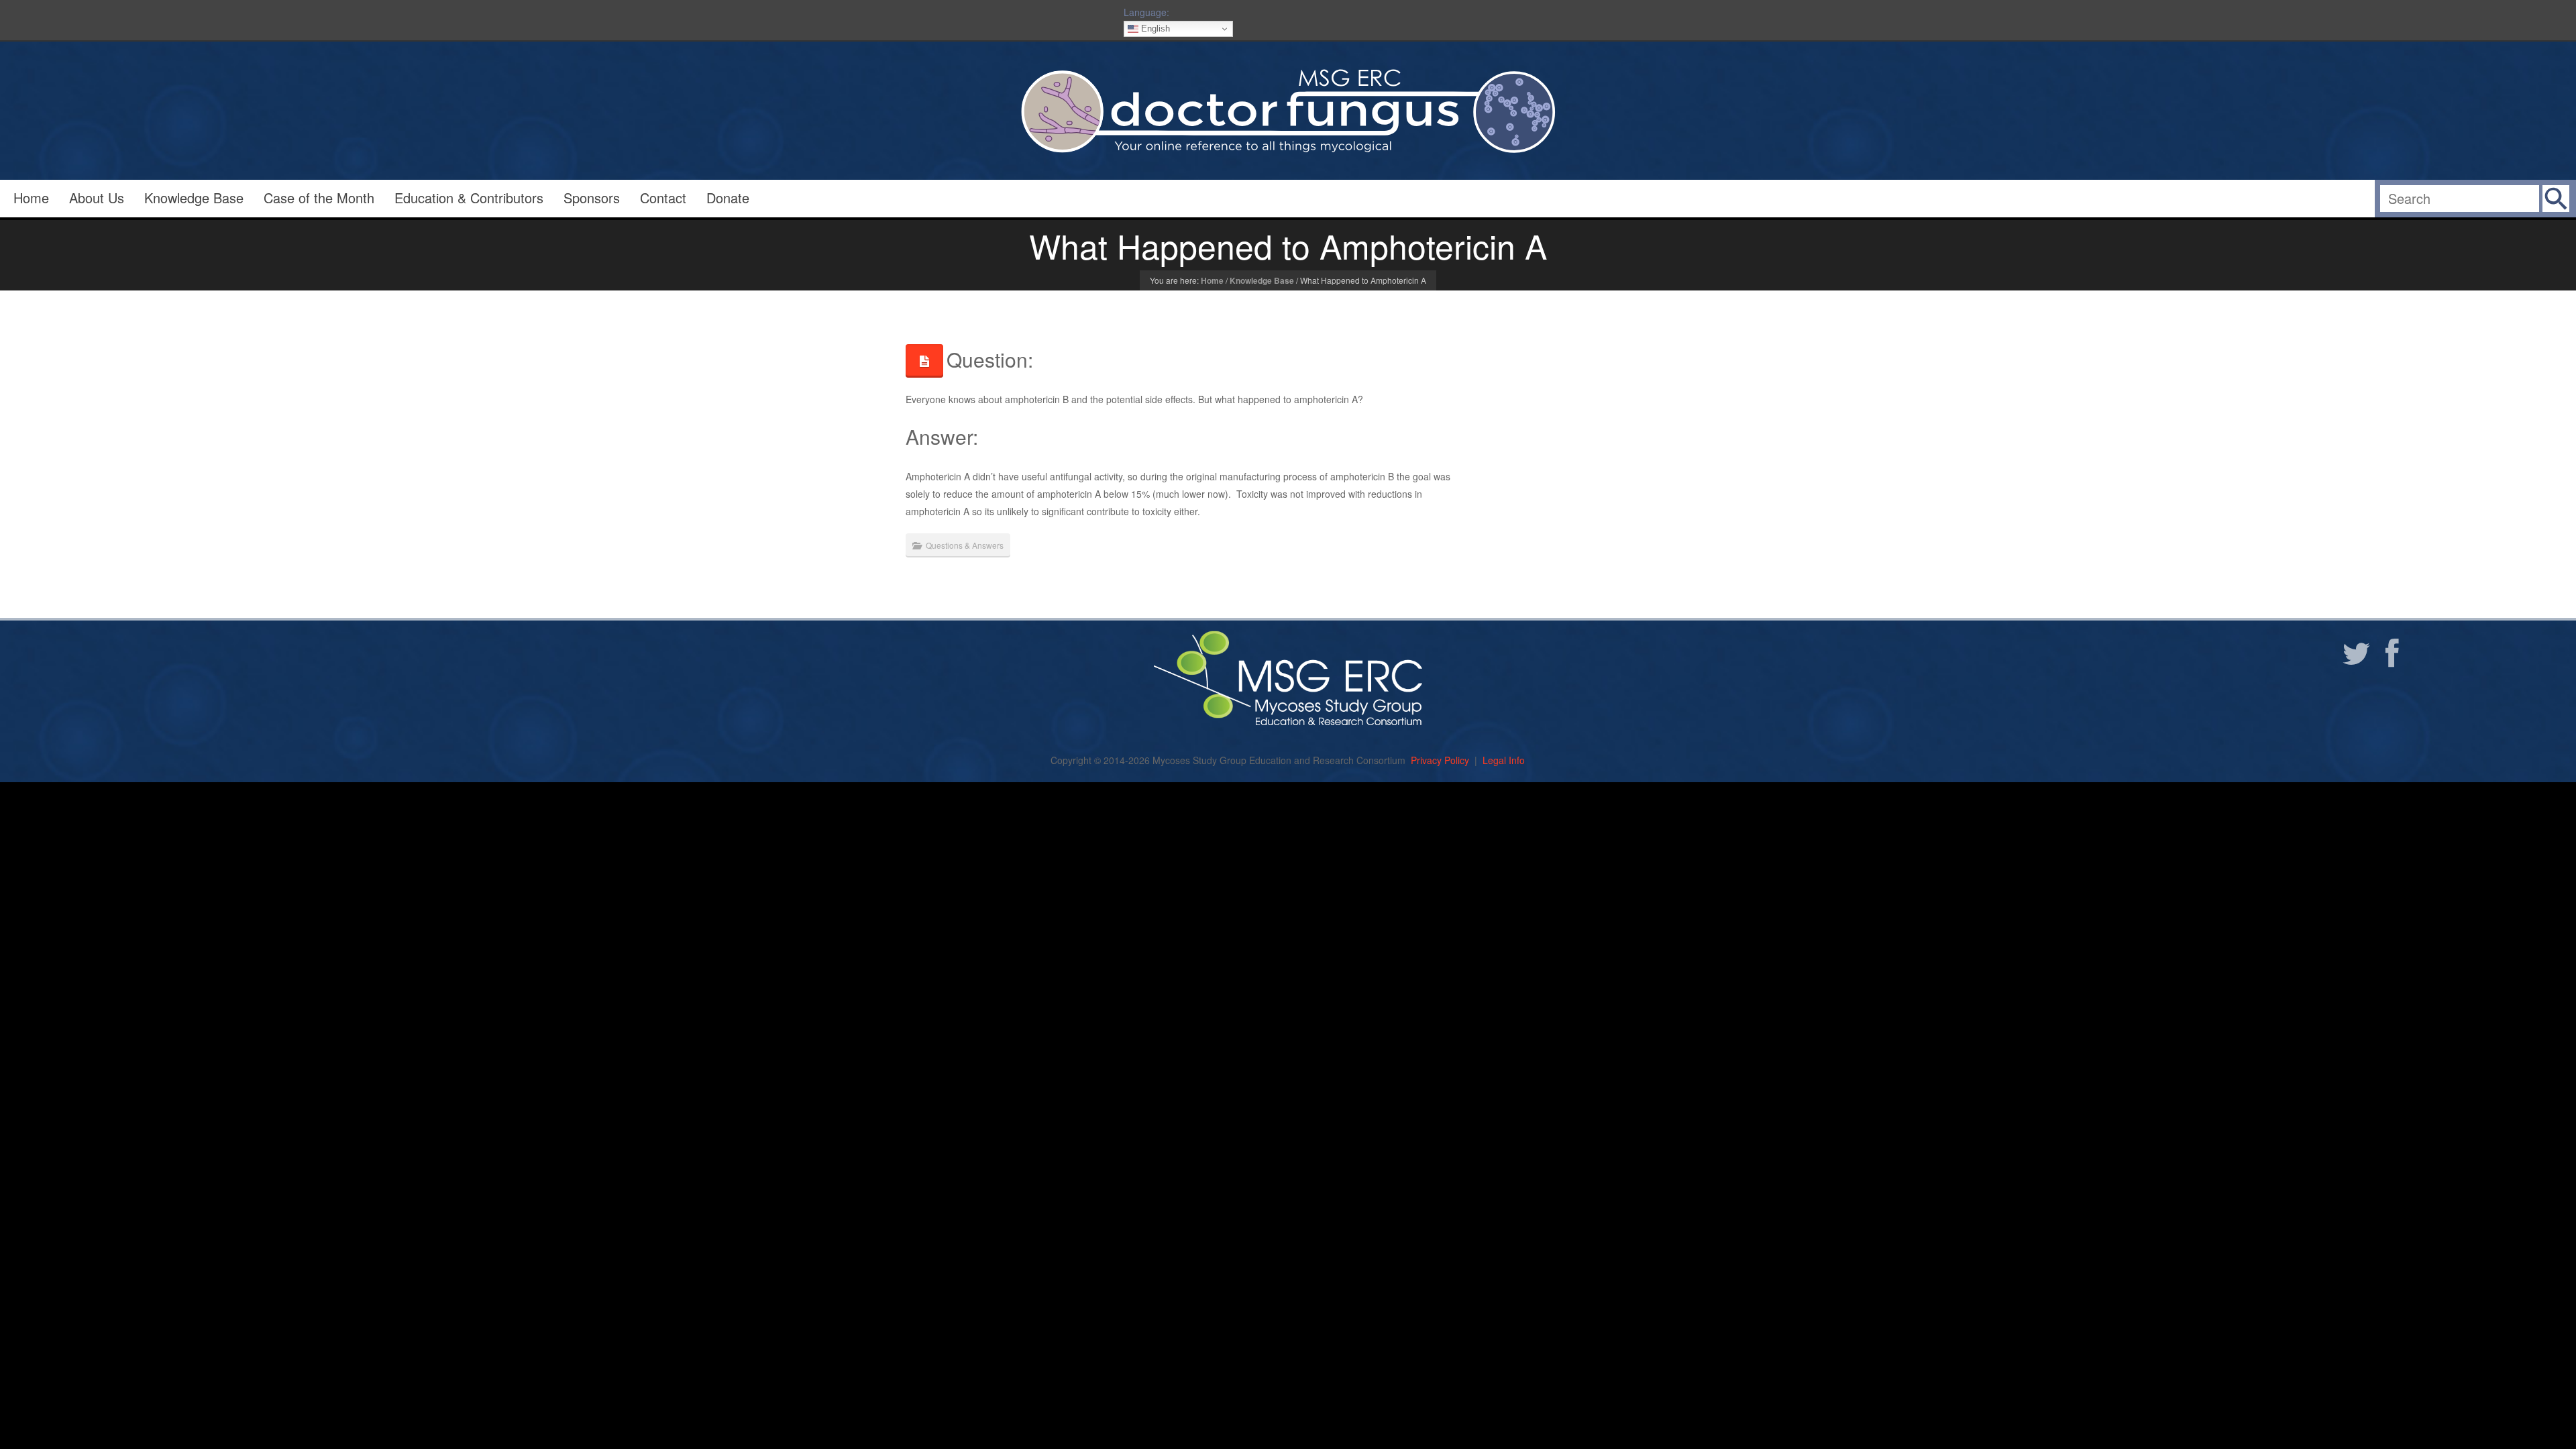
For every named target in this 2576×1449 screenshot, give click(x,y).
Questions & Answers (965, 545)
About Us (97, 198)
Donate (728, 198)
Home (31, 198)
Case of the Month (319, 198)
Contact (663, 198)
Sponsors (592, 198)
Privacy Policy (1440, 760)
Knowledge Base (194, 198)
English (1154, 29)
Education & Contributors (469, 198)
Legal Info (1504, 760)
